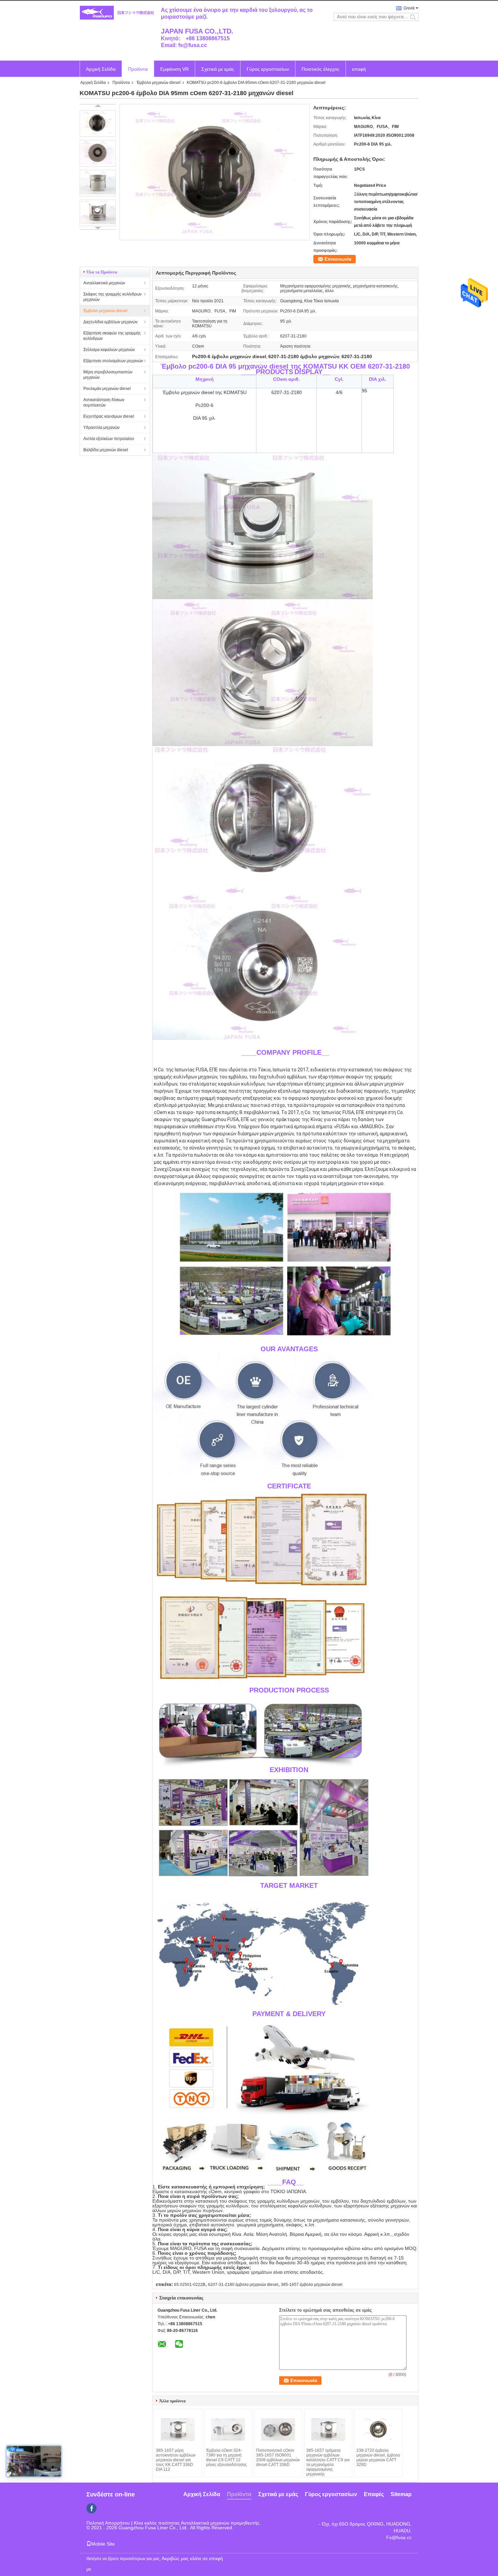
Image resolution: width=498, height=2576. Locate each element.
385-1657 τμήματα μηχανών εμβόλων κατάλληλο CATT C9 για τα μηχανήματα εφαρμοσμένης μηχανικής (328, 2462)
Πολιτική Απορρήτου (108, 2523)
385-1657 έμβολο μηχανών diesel (312, 2285)
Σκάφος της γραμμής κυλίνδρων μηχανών (112, 297)
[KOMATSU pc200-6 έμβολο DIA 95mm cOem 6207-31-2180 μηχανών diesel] (98, 124)
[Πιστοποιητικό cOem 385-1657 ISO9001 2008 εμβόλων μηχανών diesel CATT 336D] (278, 2429)
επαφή (359, 69)
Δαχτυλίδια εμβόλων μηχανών (110, 322)
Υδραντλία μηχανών (101, 428)
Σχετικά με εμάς (218, 69)
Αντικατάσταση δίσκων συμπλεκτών (104, 402)
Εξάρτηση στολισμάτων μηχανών (113, 361)
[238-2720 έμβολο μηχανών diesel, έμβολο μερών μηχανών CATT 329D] (378, 2429)
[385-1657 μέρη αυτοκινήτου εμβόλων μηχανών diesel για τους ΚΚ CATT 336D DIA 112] (178, 2429)
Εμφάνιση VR (174, 69)
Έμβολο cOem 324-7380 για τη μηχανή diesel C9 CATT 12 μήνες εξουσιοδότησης (226, 2458)
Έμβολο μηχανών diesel (159, 83)
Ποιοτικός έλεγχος (320, 69)
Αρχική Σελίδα (101, 69)
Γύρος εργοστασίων (268, 69)
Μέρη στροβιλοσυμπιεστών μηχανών (108, 375)
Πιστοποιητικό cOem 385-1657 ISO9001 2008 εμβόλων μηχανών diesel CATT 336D (278, 2458)
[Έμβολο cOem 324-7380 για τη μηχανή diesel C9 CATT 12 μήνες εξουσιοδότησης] (228, 2429)
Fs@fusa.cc (399, 2537)
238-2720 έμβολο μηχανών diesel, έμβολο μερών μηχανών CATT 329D (378, 2458)
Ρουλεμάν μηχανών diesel (107, 389)
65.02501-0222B (190, 2285)
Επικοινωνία (338, 259)
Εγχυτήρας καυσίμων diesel (109, 416)
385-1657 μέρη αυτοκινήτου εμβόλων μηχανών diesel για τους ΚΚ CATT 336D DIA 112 (176, 2460)
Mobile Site (103, 2544)
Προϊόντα (138, 69)
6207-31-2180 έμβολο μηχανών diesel (243, 2285)
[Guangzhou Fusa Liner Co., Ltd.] (117, 13)
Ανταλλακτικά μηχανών (104, 283)
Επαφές (374, 2494)
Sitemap (401, 2494)
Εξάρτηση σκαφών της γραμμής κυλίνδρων (112, 336)
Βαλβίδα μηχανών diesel (106, 450)
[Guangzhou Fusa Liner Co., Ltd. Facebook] (91, 2508)
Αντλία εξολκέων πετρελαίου (109, 439)
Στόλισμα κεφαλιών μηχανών (109, 350)
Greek (409, 8)
